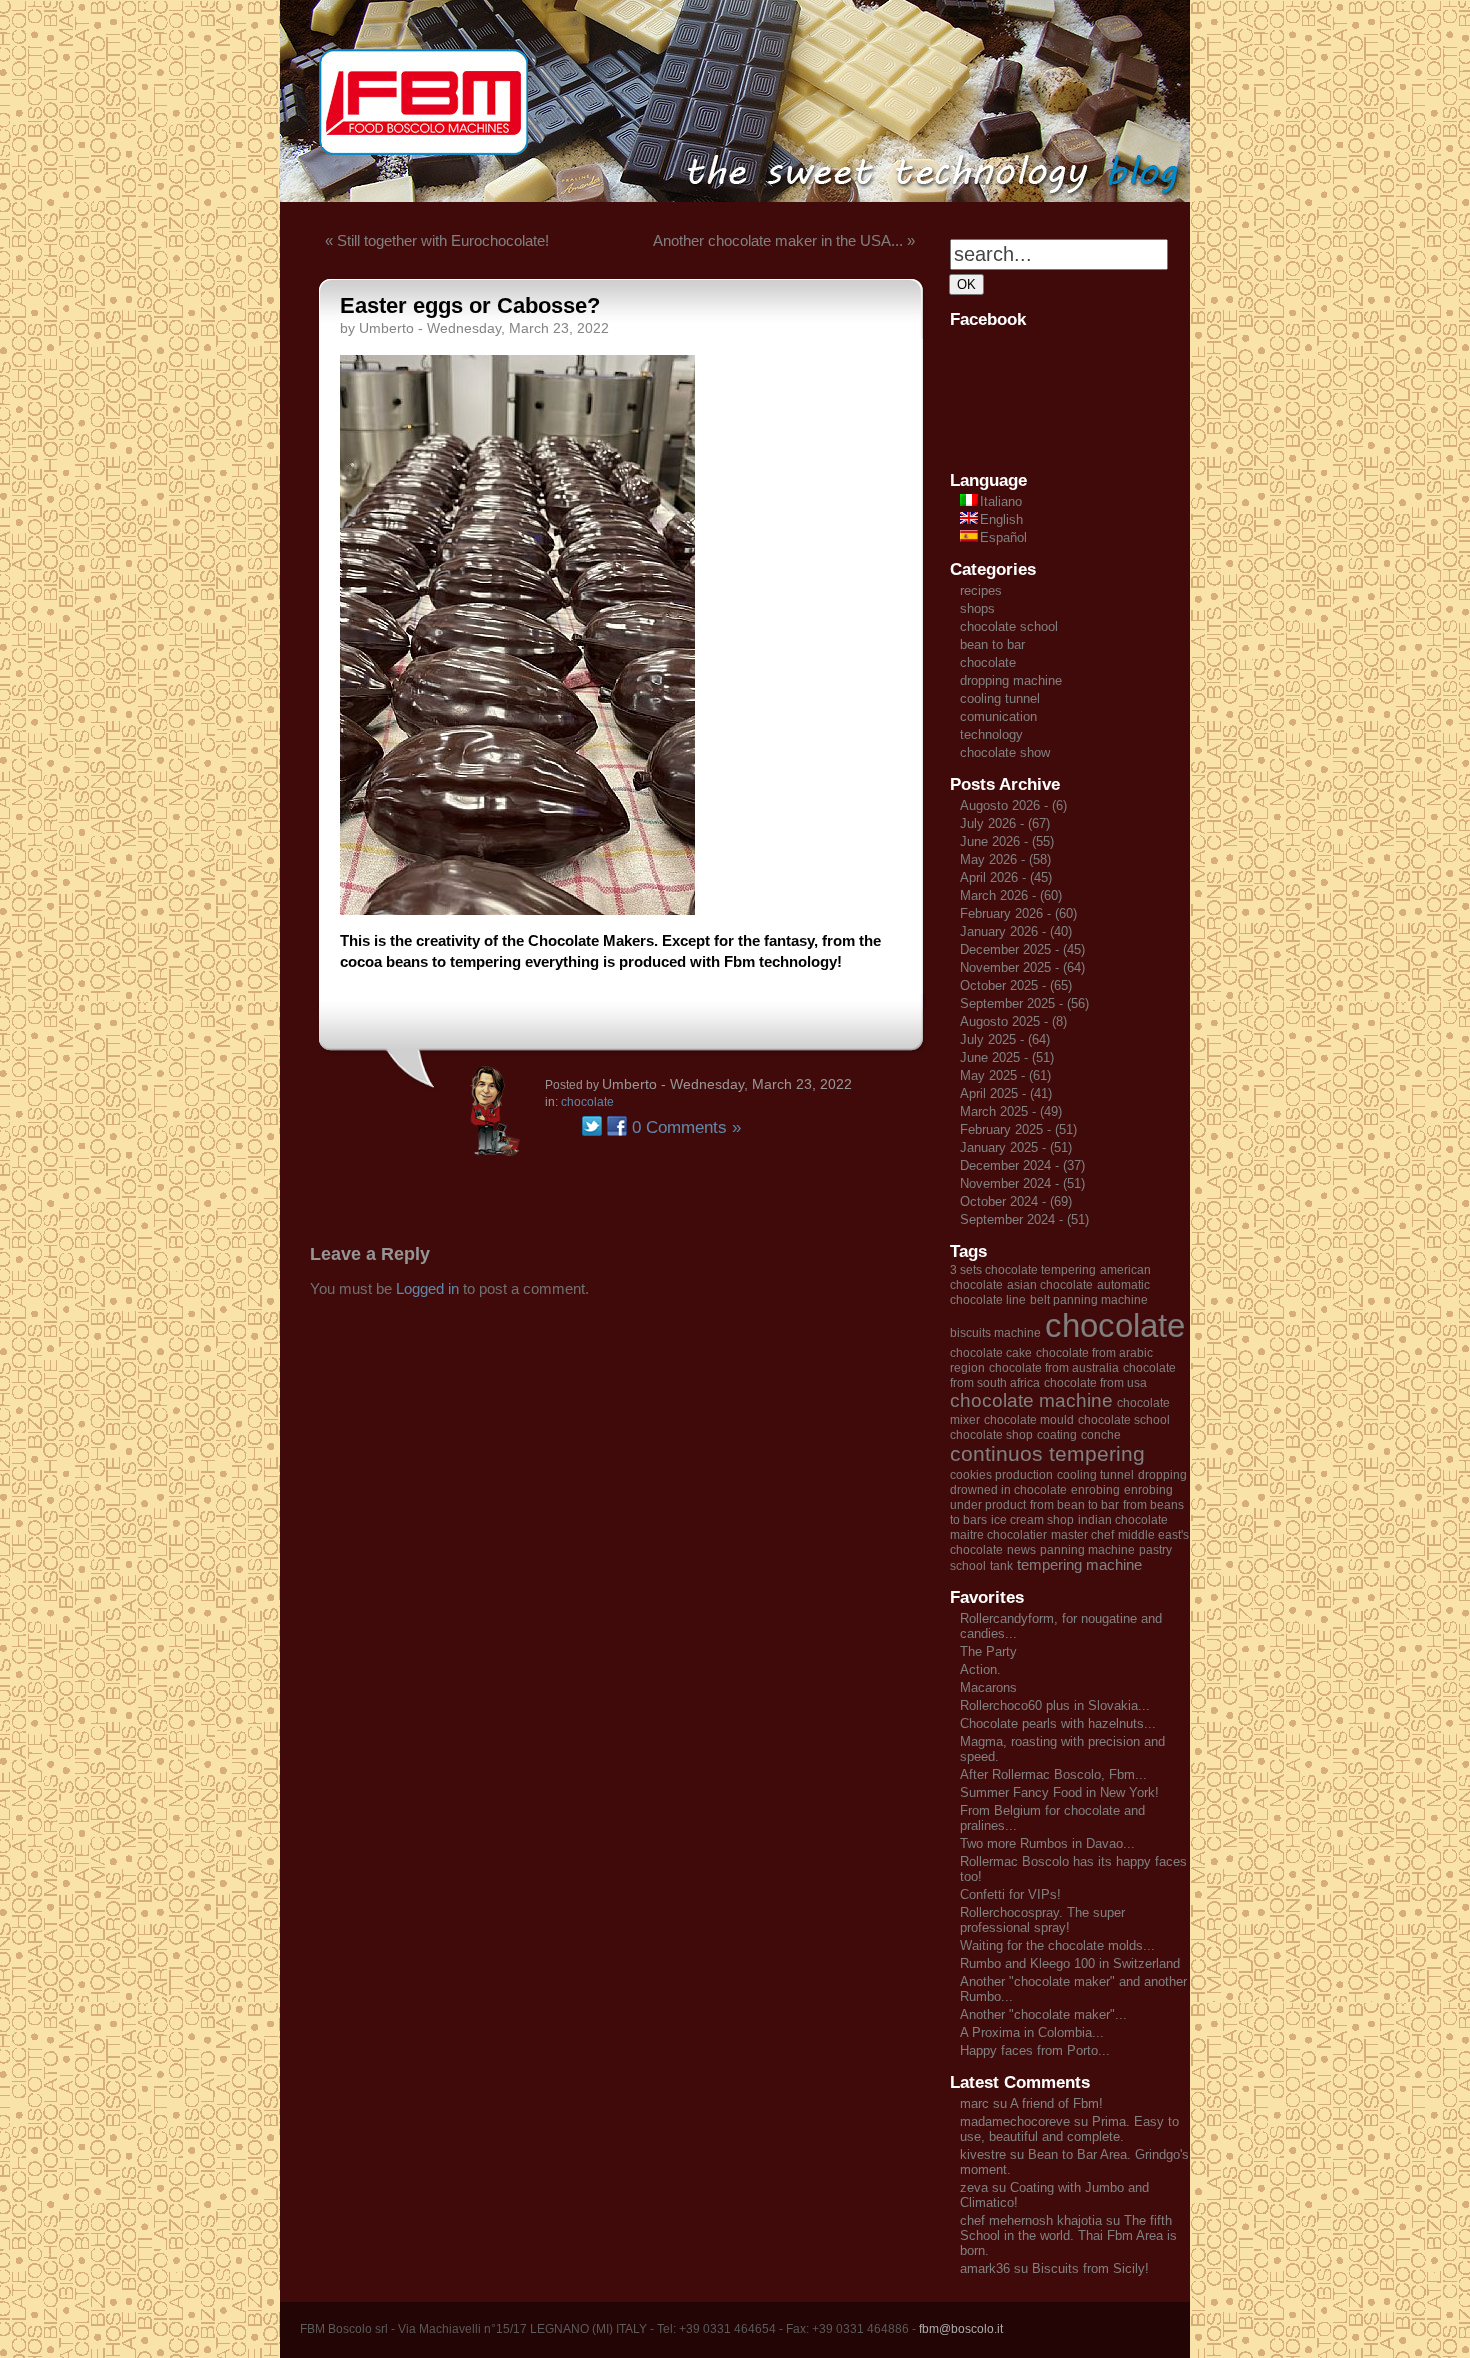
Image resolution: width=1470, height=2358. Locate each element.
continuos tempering (1047, 1454)
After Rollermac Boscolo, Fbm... (1053, 1774)
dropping (1162, 1475)
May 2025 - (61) (1005, 1075)
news (1021, 1550)
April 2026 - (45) (1006, 877)
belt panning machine (1089, 1300)
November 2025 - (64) (1022, 967)
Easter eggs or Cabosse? (470, 305)
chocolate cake (991, 1353)
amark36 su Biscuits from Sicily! (1054, 2268)
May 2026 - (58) (1005, 859)
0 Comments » (686, 1127)
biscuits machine (995, 1333)
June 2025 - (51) (1007, 1057)
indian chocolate (1123, 1520)
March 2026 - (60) (1011, 895)
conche (1101, 1435)
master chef (1082, 1535)
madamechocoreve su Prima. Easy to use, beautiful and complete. (1069, 2129)
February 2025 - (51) (1018, 1129)
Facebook (617, 1126)
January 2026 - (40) (1016, 931)
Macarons (988, 1687)
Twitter (592, 1126)
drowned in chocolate (1008, 1490)
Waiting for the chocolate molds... (1057, 1945)
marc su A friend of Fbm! (1031, 2103)
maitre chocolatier (998, 1535)
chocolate (587, 1102)
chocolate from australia (1054, 1368)
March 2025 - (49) (1011, 1111)
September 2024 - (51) (1024, 1219)
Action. (980, 1669)
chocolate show (1005, 752)
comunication (998, 716)
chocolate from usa (1095, 1383)
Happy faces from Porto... (1035, 2050)
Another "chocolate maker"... (1043, 2014)
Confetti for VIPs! (1010, 1894)
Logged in (427, 1288)
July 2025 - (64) (1005, 1039)
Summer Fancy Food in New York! (1059, 1792)
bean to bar (992, 644)
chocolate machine (1031, 1400)
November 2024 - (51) (1022, 1183)
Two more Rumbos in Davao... (1047, 1843)
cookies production (1001, 1475)
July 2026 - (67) (1005, 823)
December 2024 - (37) (1022, 1165)
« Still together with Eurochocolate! (437, 240)
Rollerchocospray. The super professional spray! (1042, 1920)
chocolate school (1009, 626)
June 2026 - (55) (1007, 841)
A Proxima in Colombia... (1032, 2032)
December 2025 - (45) (1022, 949)
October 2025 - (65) (1016, 985)
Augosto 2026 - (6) (1013, 805)
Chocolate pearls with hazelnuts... (1058, 1723)
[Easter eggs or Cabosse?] (517, 909)
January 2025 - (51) (1016, 1147)
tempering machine (1079, 1565)
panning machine (1087, 1550)
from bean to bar (1074, 1505)
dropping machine (1011, 680)
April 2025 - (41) (1006, 1093)
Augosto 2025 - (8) (1013, 1021)
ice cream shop (1032, 1520)
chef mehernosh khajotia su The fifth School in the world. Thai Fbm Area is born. (1068, 2235)
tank (1001, 1566)
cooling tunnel (1000, 698)
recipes (981, 590)
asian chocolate (1050, 1285)
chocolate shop (991, 1435)
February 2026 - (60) (1018, 913)
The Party (988, 1651)
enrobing (1095, 1490)
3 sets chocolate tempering (1023, 1270)
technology (991, 734)
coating (1057, 1435)
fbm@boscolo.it (961, 2329)
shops (977, 608)
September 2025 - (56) (1024, 1003)
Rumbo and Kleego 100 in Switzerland (1070, 1963)
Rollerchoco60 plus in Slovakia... (1055, 1705)
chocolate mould (1029, 1420)
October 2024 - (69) (1016, 1201)
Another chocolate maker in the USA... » (784, 240)
